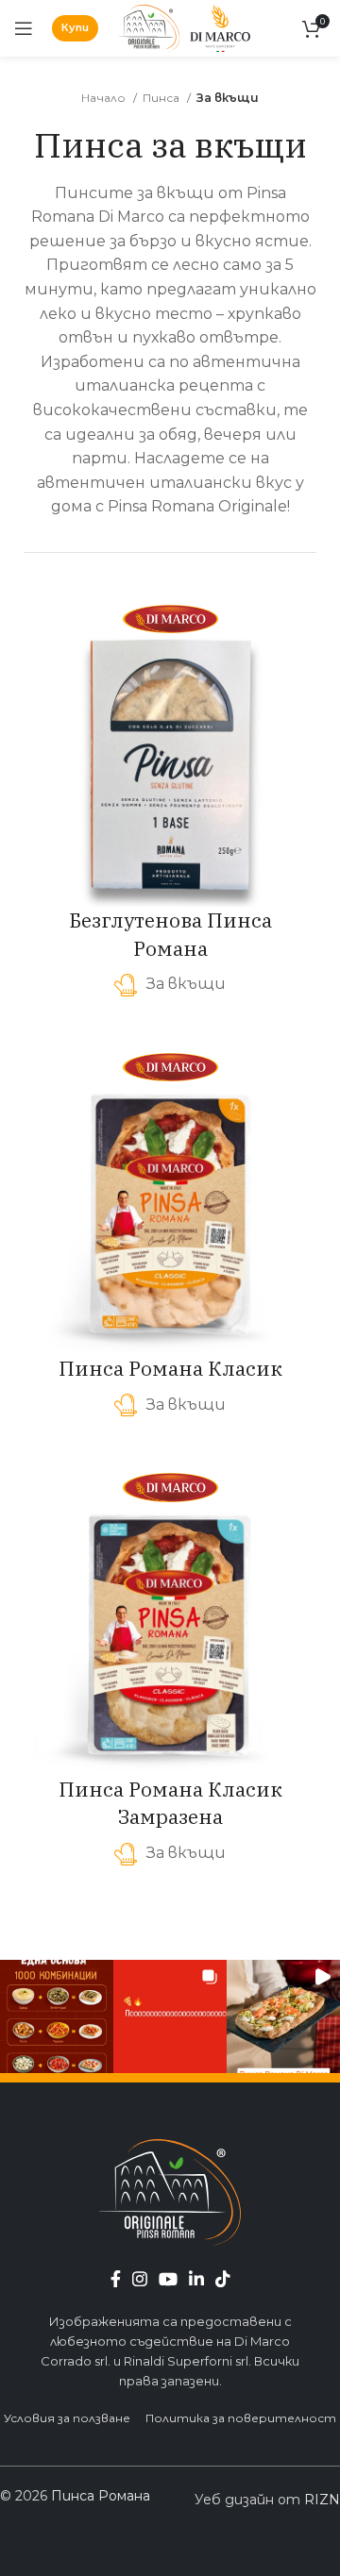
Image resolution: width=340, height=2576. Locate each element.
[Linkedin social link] (196, 2279)
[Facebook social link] (116, 2279)
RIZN (322, 2500)
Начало (105, 98)
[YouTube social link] (168, 2279)
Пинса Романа (101, 2496)
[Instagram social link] (140, 2279)
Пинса (162, 98)
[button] (57, 2016)
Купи (75, 27)
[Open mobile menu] (24, 28)
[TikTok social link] (223, 2279)
